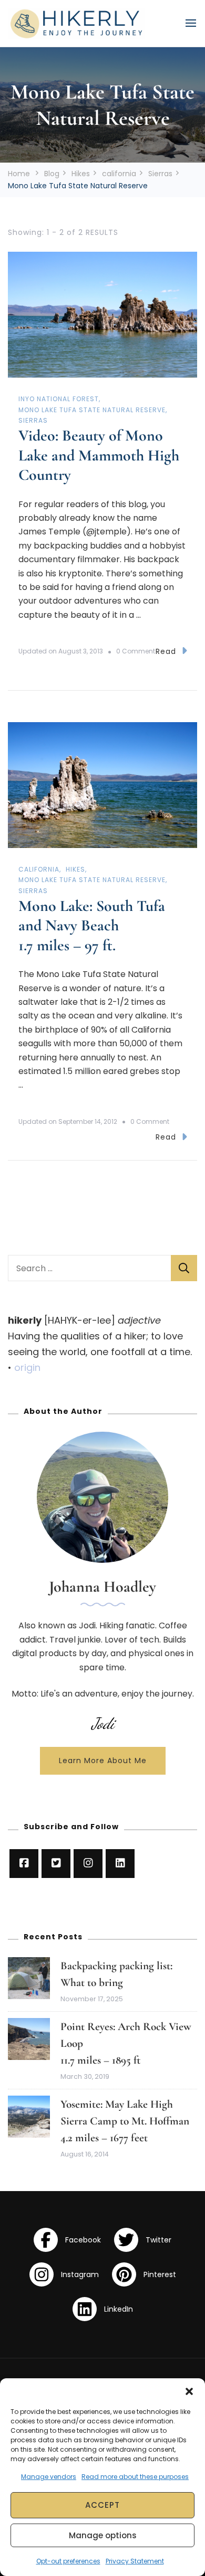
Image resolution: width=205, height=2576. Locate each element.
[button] (189, 2391)
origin (27, 1367)
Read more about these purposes (135, 2477)
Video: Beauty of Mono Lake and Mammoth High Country (99, 455)
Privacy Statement (135, 2561)
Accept (102, 2505)
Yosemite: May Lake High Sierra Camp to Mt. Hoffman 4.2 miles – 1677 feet (126, 2121)
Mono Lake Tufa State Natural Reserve (92, 410)
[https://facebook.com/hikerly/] (24, 1864)
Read (166, 651)
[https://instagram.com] (88, 1864)
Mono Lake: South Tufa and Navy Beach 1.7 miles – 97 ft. (92, 926)
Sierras (33, 420)
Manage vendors (49, 2477)
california (39, 869)
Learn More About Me (103, 1761)
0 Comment (136, 651)
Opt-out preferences (68, 2561)
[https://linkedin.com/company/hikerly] (120, 1864)
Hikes (75, 869)
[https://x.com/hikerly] (56, 1864)
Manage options (103, 2535)
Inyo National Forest (59, 399)
